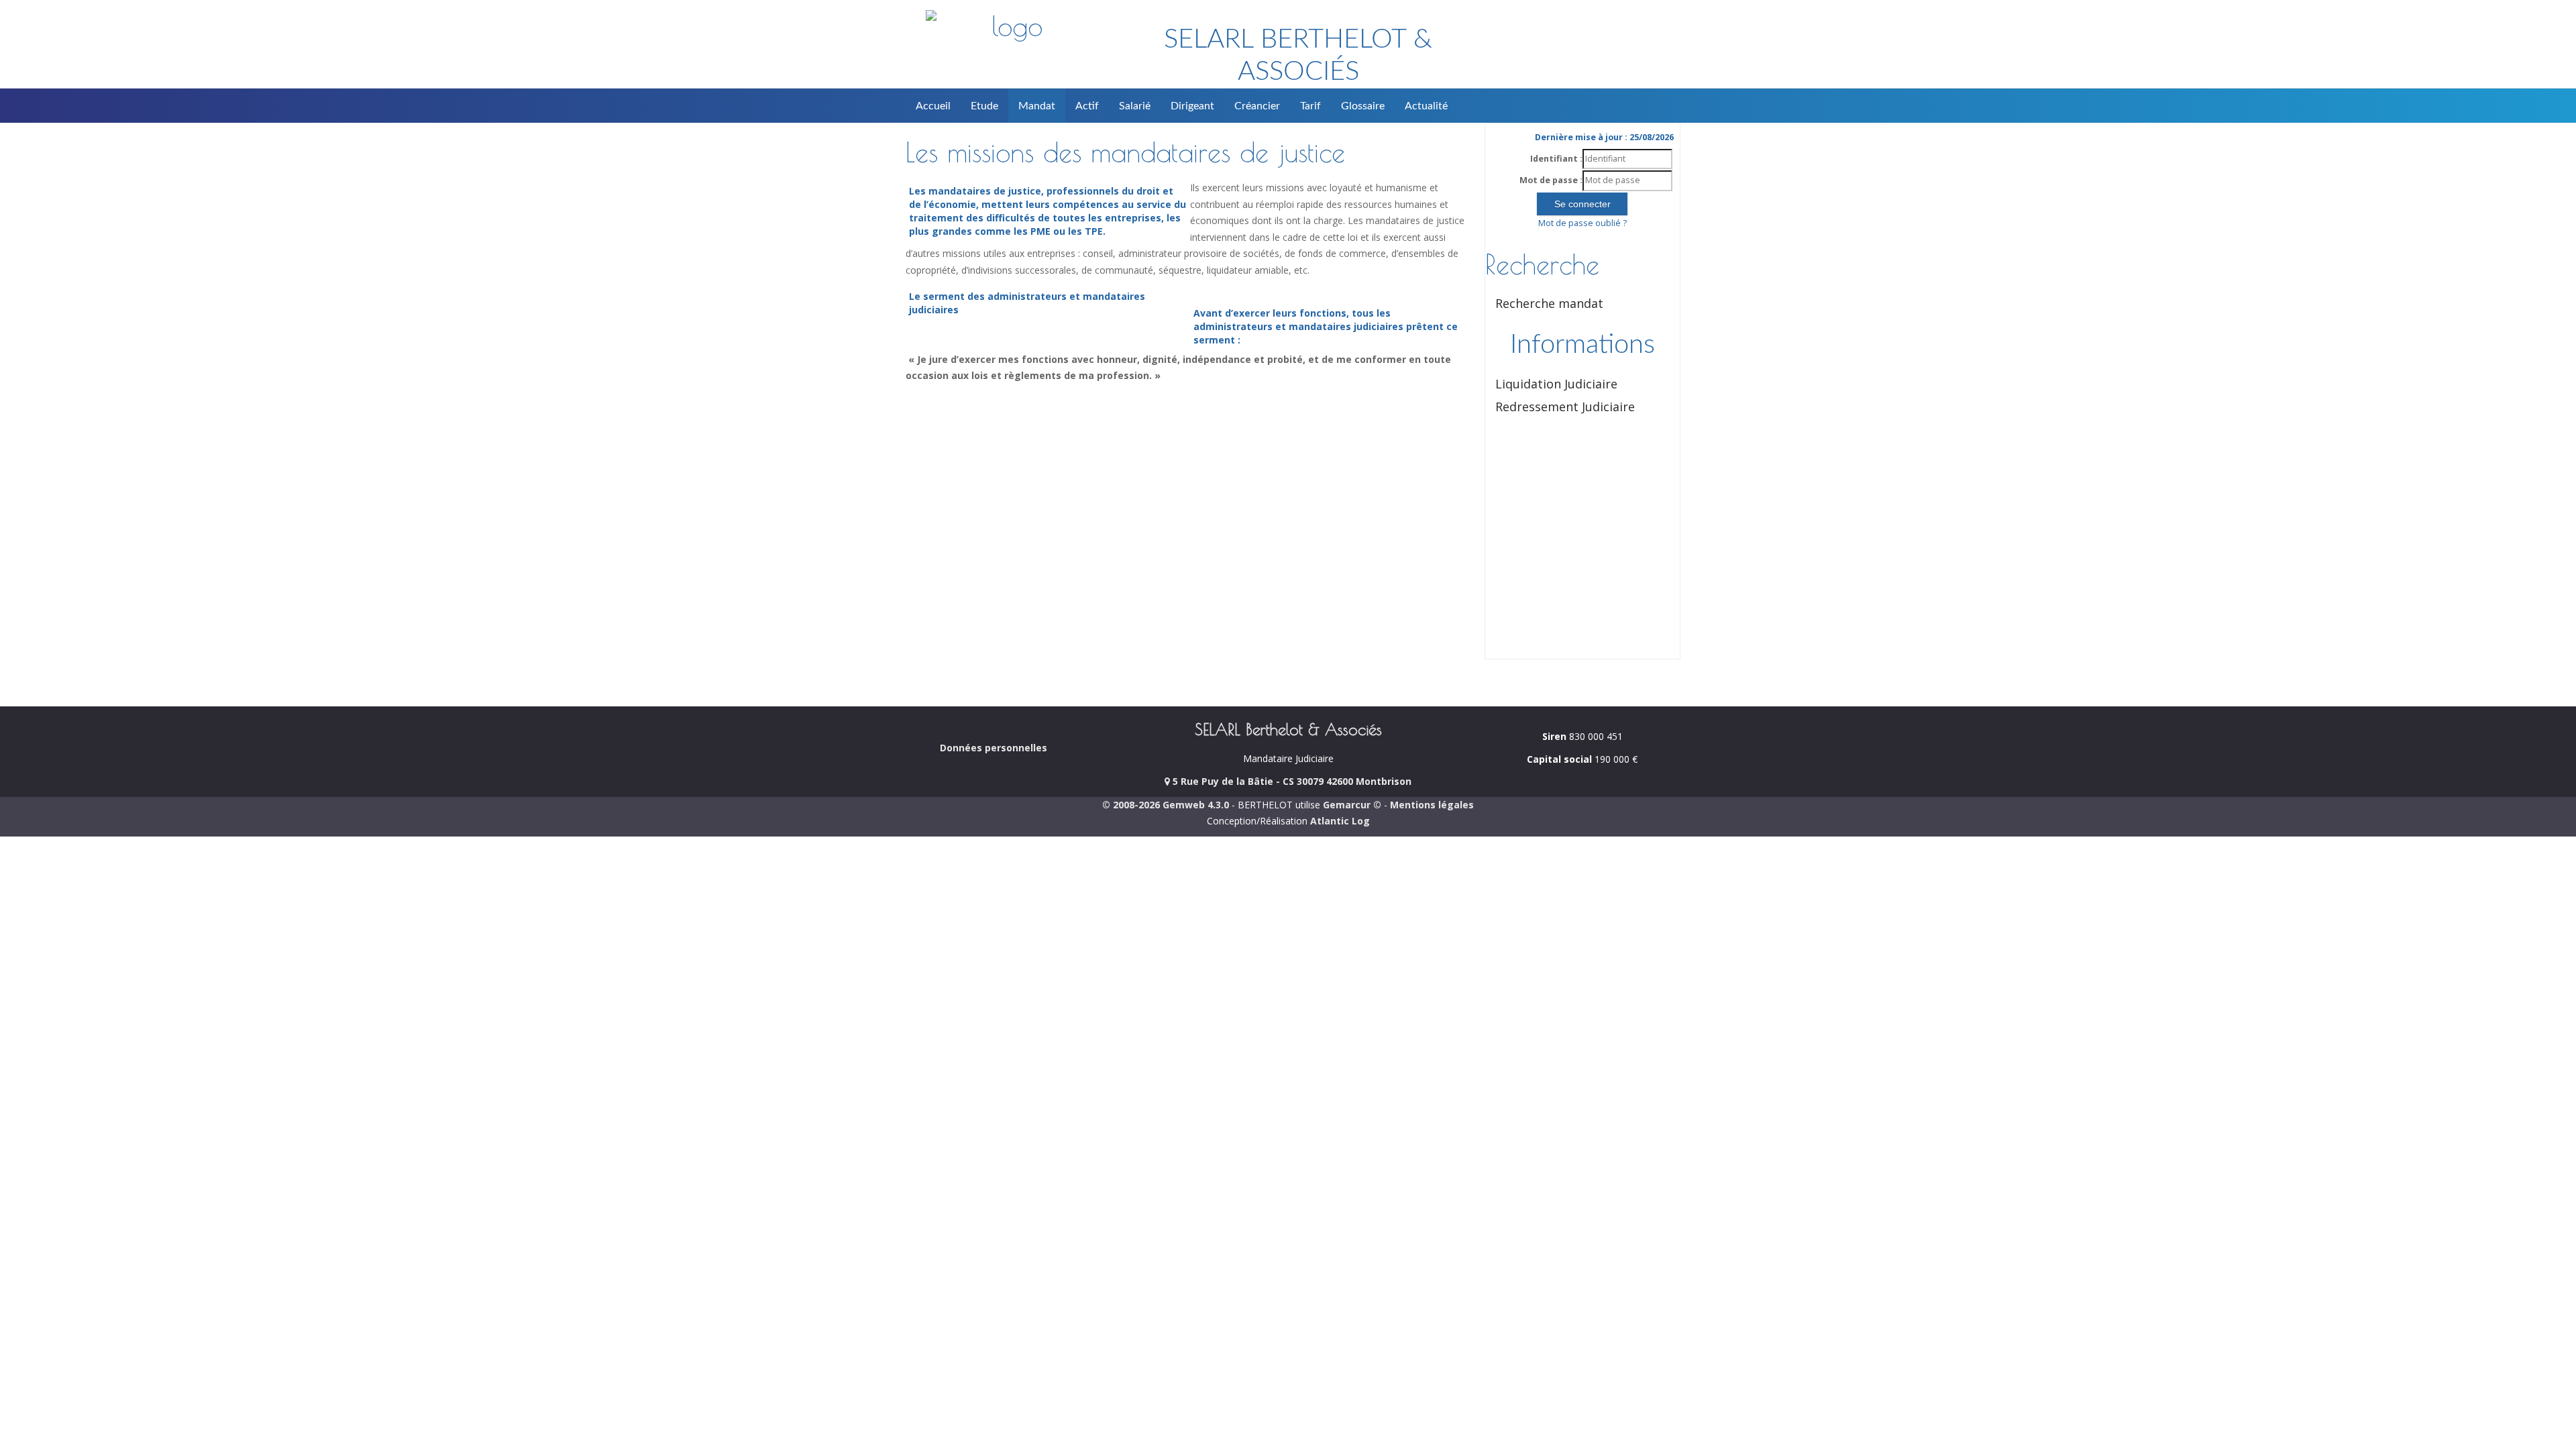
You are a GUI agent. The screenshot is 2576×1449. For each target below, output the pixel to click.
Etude (984, 106)
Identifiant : (1556, 159)
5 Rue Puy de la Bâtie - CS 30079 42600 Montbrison (1291, 781)
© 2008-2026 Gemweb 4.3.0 (1166, 805)
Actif (1087, 106)
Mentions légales (1432, 805)
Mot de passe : (1551, 180)
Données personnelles (994, 748)
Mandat (1037, 106)
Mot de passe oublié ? (1582, 223)
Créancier (1257, 106)
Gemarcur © (1352, 805)
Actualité (1426, 106)
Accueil (933, 106)
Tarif (1310, 106)
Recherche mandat (1549, 303)
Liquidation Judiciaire (1556, 384)
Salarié (1135, 106)
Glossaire (1363, 106)
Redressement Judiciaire (1565, 407)
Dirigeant (1192, 106)
